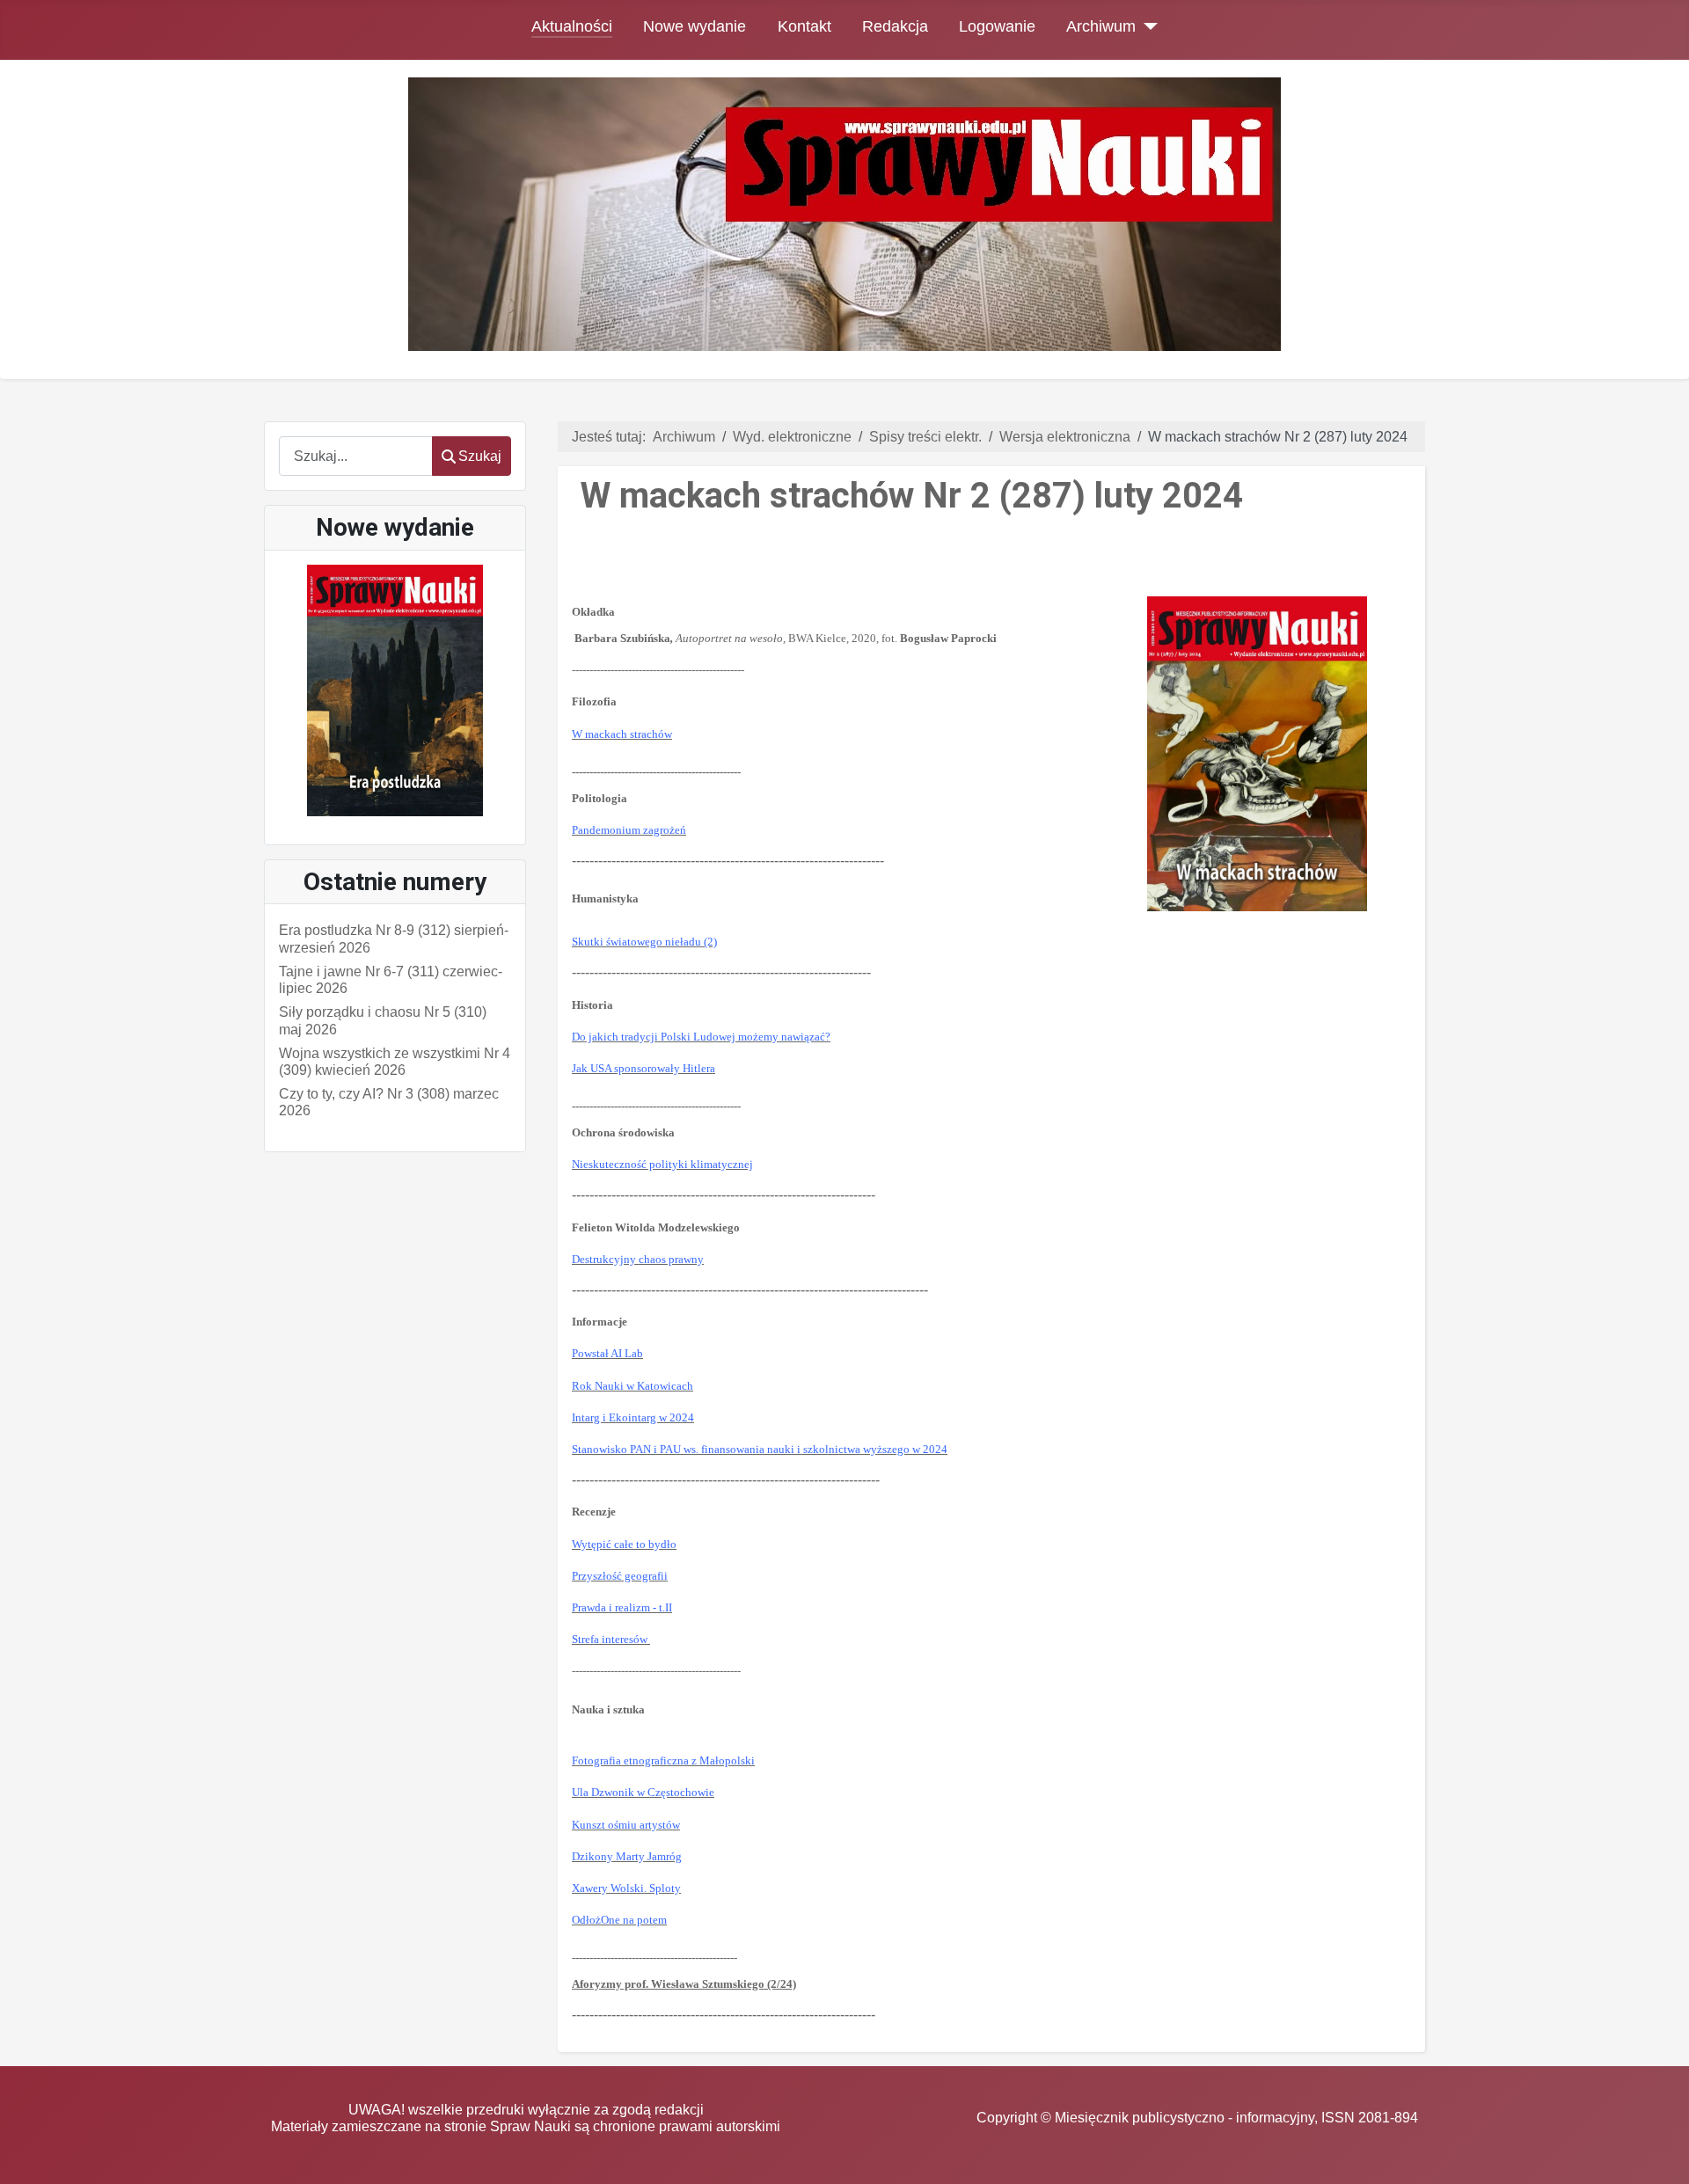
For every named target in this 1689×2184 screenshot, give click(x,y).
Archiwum (1101, 26)
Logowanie (997, 26)
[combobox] (356, 456)
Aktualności (572, 26)
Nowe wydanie (695, 26)
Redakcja (895, 26)
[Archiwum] (1147, 26)
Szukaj (480, 456)
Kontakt (804, 26)
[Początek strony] (1658, 2154)
